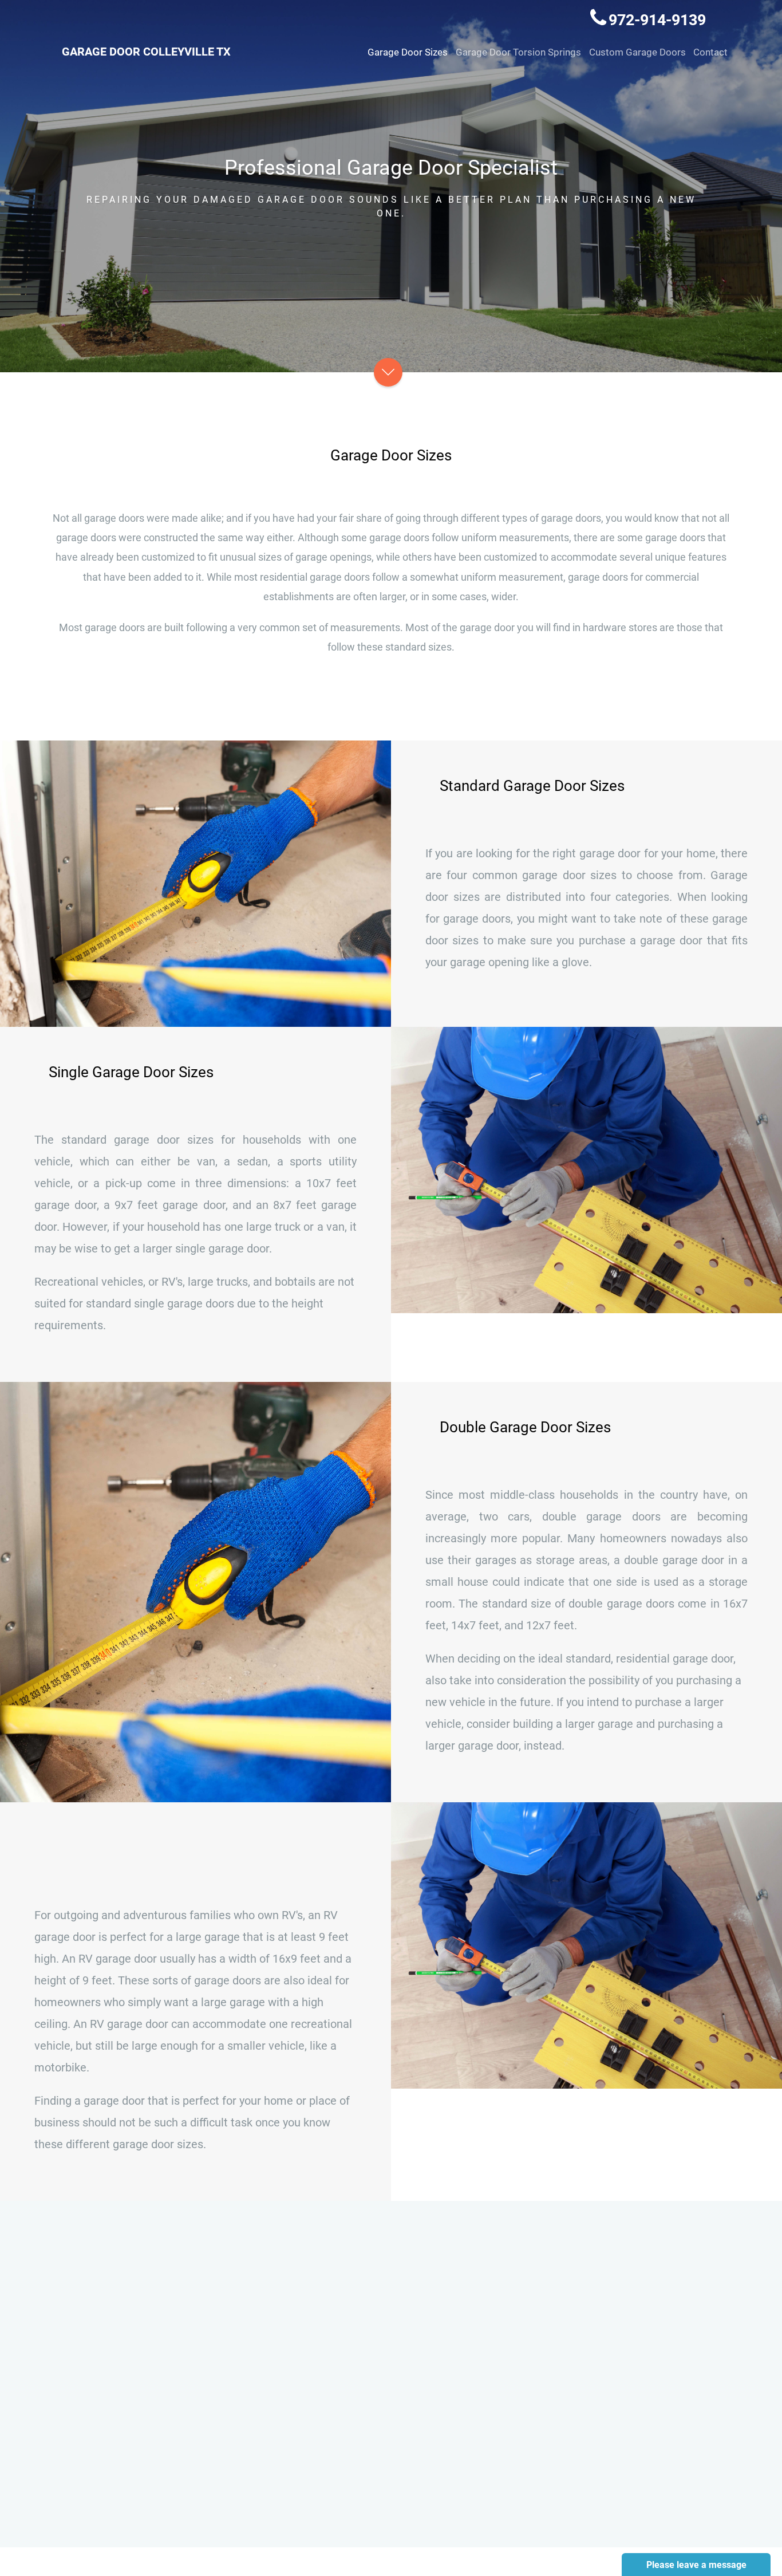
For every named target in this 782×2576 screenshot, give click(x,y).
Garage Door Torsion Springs (518, 52)
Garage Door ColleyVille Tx (146, 52)
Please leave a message (696, 2565)
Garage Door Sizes (408, 52)
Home (305, 2304)
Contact (710, 52)
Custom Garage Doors (637, 52)
